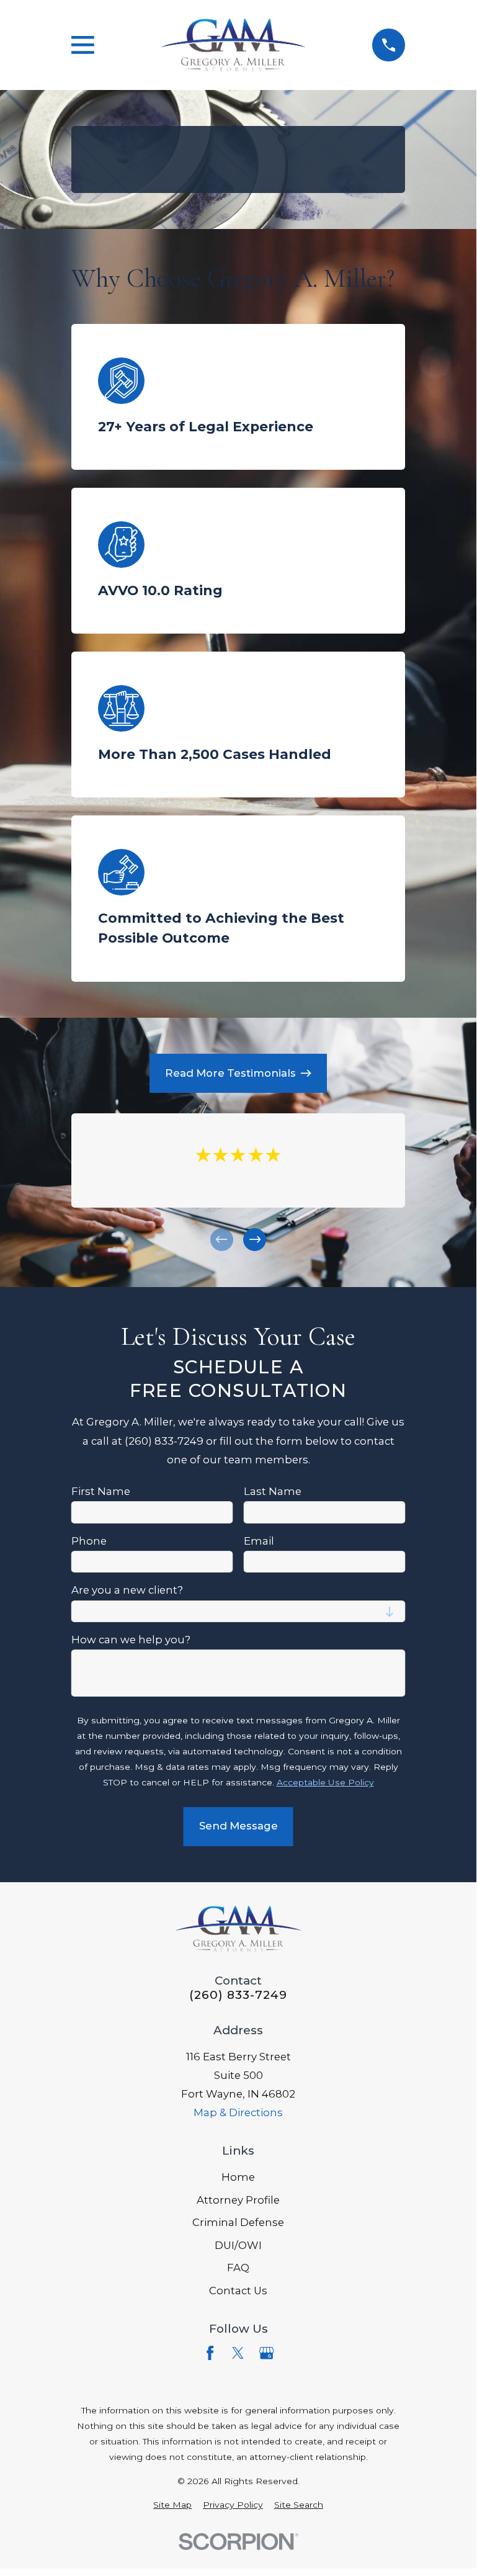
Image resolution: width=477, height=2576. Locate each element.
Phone (89, 1540)
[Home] (233, 45)
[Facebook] (210, 2353)
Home (238, 2177)
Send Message (238, 1826)
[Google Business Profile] (266, 2353)
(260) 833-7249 (238, 1995)
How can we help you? (131, 1640)
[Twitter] (238, 2353)
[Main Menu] (83, 45)
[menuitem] (172, 2505)
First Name (101, 1491)
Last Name (273, 1491)
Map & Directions (238, 2112)
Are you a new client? (127, 1590)
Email (259, 1540)
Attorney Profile (238, 2200)
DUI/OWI (238, 2245)
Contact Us (238, 2291)
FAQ (238, 2268)
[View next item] (255, 1240)
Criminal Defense (238, 2222)
